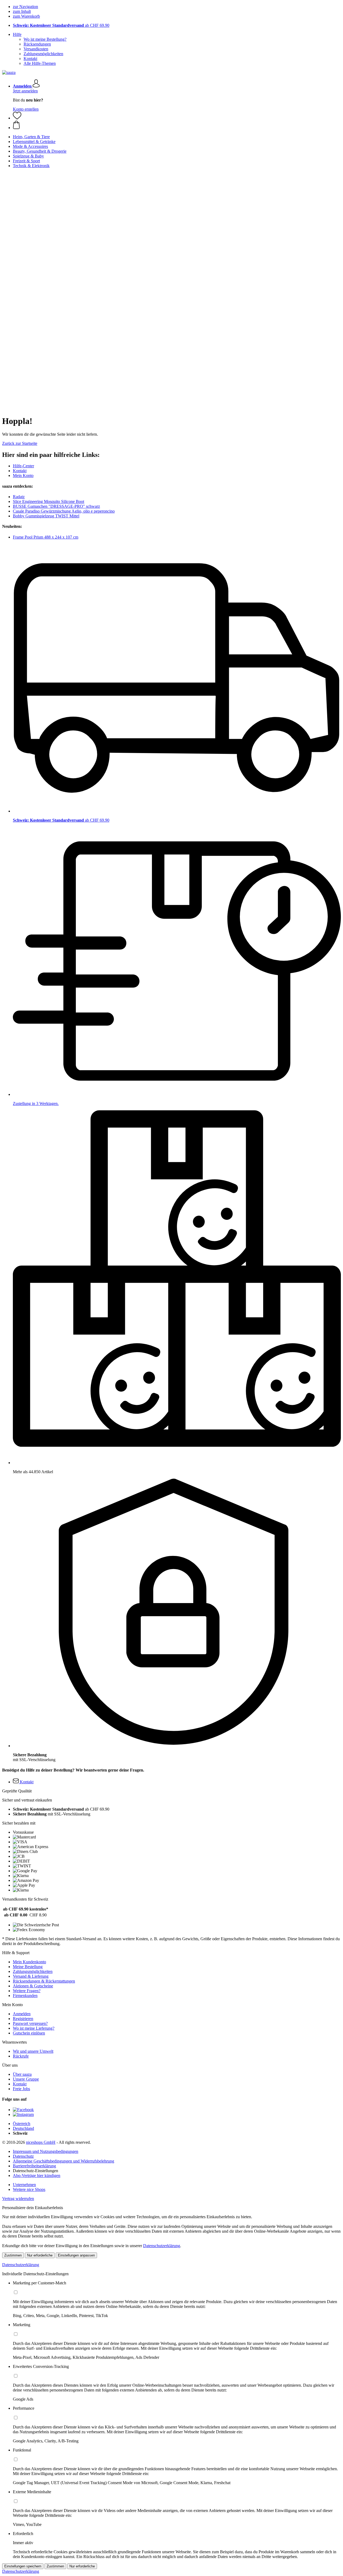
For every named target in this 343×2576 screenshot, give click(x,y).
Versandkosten (36, 49)
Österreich (22, 2124)
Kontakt (30, 59)
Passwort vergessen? (30, 2023)
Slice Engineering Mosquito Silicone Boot (49, 501)
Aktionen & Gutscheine (33, 1986)
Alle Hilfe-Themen (40, 63)
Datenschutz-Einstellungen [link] (36, 2171)
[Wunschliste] (17, 118)
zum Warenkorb (26, 16)
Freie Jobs (21, 2089)
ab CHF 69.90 (61, 25)
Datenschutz (23, 2156)
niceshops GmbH (41, 2142)
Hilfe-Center (23, 466)
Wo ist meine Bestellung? (45, 39)
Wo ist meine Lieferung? (34, 2028)
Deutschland (23, 2128)
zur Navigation (25, 7)
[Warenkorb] (177, 125)
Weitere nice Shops (29, 2189)
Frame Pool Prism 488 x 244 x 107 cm (46, 537)
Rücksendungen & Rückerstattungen (44, 1981)
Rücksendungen (37, 44)
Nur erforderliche (40, 2255)
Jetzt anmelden (25, 91)
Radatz (19, 497)
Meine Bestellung (28, 1967)
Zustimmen (13, 2255)
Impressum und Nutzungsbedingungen (46, 2151)
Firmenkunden (25, 1996)
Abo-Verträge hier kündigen (37, 2176)
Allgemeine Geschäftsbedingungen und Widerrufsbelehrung (64, 2161)
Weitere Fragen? (27, 1991)
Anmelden (22, 2014)
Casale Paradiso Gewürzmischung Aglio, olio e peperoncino (64, 511)
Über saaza (22, 2074)
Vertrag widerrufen (18, 2199)
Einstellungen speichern (23, 2566)
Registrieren (23, 2019)
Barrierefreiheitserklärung (34, 2166)
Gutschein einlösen (29, 2033)
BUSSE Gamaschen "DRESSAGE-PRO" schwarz (56, 506)
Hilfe (17, 34)
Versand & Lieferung (31, 1976)
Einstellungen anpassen (76, 2255)
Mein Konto (23, 475)
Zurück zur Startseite (20, 443)
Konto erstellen (26, 109)
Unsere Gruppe (26, 2079)
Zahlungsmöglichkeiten (43, 54)
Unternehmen (24, 2185)
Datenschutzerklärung (162, 2246)
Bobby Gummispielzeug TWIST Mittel (46, 516)
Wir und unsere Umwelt (33, 2051)
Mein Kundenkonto (29, 1962)
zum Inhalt (22, 11)
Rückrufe (21, 2056)
